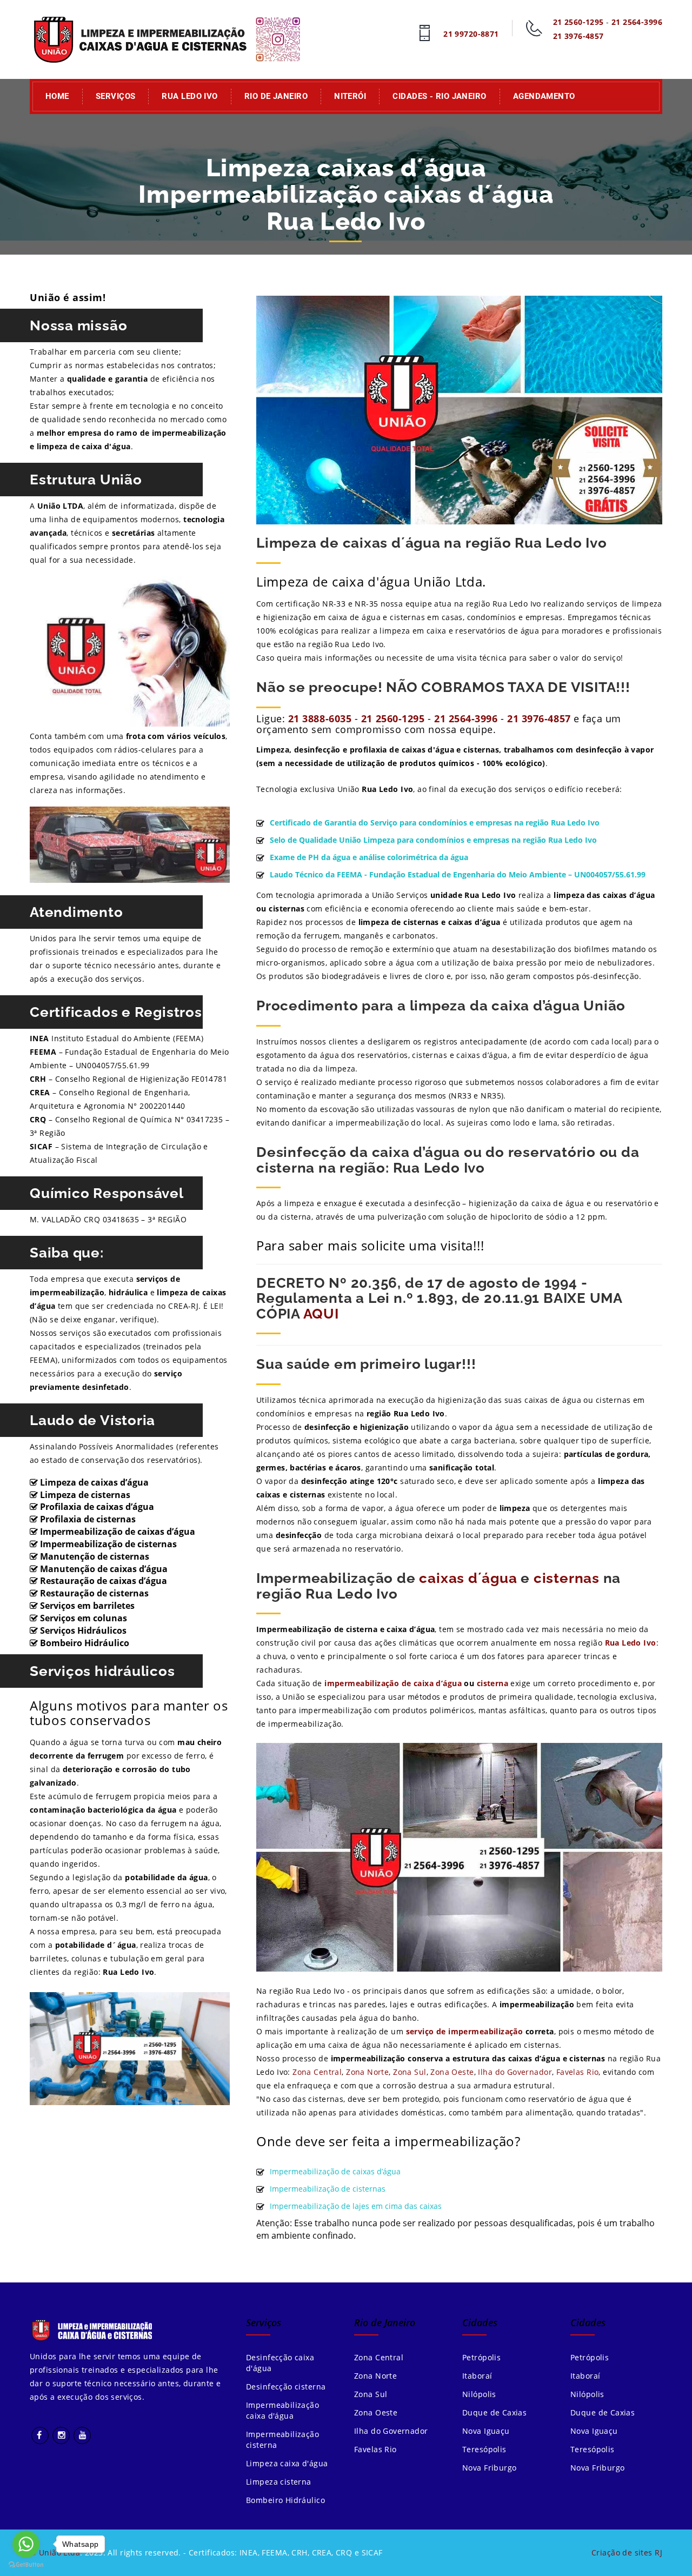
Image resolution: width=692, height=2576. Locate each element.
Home (57, 96)
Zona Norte (367, 2072)
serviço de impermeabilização (465, 2031)
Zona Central (317, 2072)
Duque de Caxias (494, 2412)
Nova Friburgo (489, 2468)
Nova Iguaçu (486, 2431)
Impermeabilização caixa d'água (282, 2410)
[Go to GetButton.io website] (26, 2565)
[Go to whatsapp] (26, 2544)
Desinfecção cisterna (286, 2387)
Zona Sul (410, 2072)
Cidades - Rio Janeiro (439, 96)
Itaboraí (477, 2376)
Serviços (116, 96)
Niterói (350, 96)
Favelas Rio (578, 2072)
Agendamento (544, 96)
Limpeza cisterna (279, 2482)
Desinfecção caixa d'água (280, 2363)
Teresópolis (484, 2449)
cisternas (567, 1578)
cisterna (493, 1683)
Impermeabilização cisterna (282, 2439)
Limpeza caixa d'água (287, 2463)
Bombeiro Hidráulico (285, 2500)
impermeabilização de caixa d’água (394, 1683)
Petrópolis (481, 2357)
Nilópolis (479, 2394)
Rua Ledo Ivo (189, 96)
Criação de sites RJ (627, 2552)
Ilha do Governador (515, 2072)
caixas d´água (468, 1578)
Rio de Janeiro (276, 96)
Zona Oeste (452, 2072)
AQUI (321, 1314)
